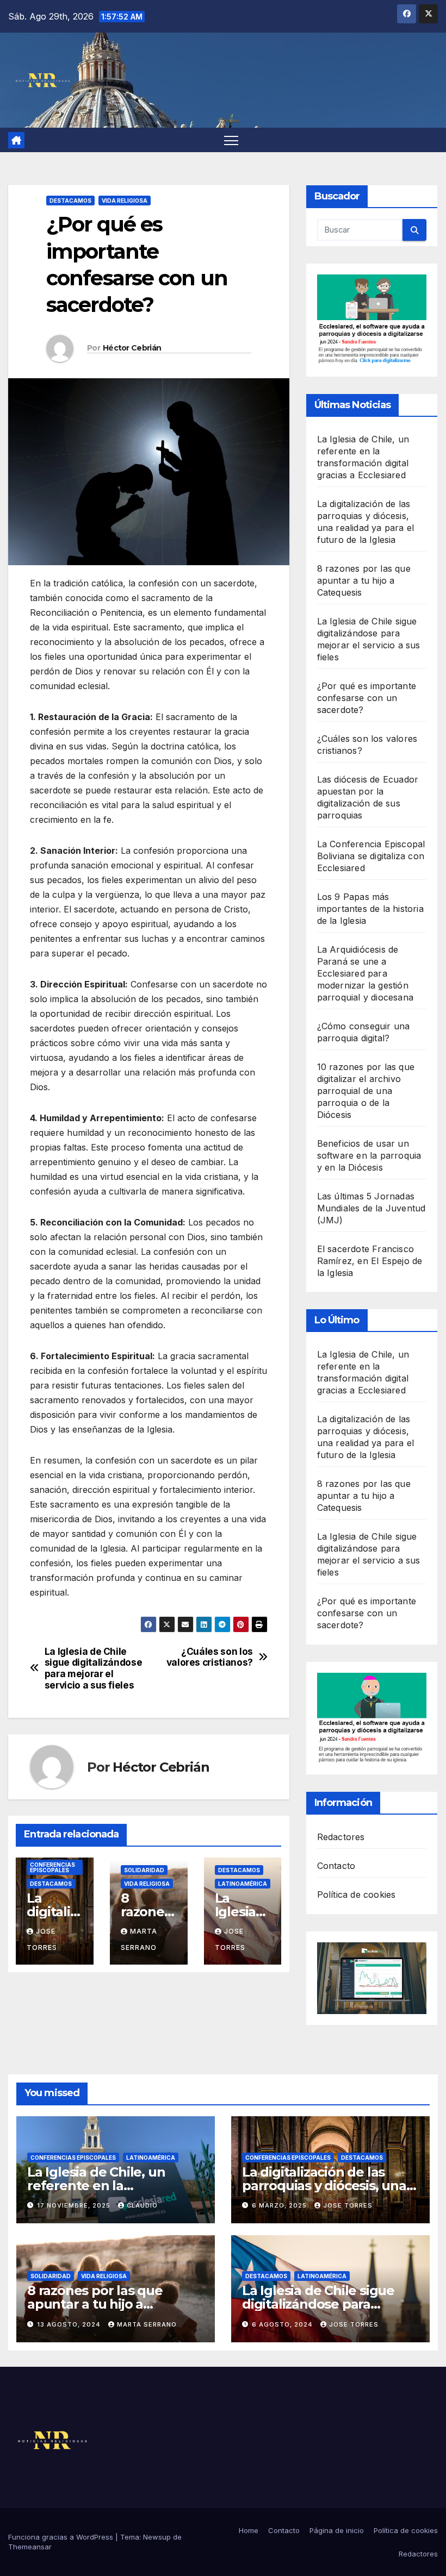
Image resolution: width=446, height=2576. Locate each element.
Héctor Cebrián (132, 348)
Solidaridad (144, 1870)
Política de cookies (357, 1895)
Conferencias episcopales (52, 1867)
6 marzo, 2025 (280, 2205)
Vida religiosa (125, 201)
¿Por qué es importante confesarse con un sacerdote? (367, 698)
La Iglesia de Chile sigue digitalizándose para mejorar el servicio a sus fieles (94, 1668)
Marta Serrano (147, 2324)
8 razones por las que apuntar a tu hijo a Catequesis (364, 580)
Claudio (142, 2205)
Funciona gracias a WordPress (62, 2537)
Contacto (336, 1866)
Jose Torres (348, 2205)
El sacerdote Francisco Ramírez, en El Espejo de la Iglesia (370, 1261)
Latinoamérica (243, 1884)
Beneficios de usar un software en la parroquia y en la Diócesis (369, 1155)
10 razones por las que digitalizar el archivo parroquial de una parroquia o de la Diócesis (366, 1091)
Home (249, 2530)
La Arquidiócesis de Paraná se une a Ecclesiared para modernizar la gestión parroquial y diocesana (365, 973)
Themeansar (30, 2547)
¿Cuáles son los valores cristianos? (210, 1657)
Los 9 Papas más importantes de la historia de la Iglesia (370, 909)
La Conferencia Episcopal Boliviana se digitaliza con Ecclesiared (371, 856)
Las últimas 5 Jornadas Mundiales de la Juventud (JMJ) (371, 1208)
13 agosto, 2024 (70, 2324)
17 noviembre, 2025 (75, 2205)
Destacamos (70, 201)
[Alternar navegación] (231, 140)
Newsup (157, 2537)
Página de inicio (337, 2530)
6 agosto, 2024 (283, 2324)
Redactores (341, 1837)
